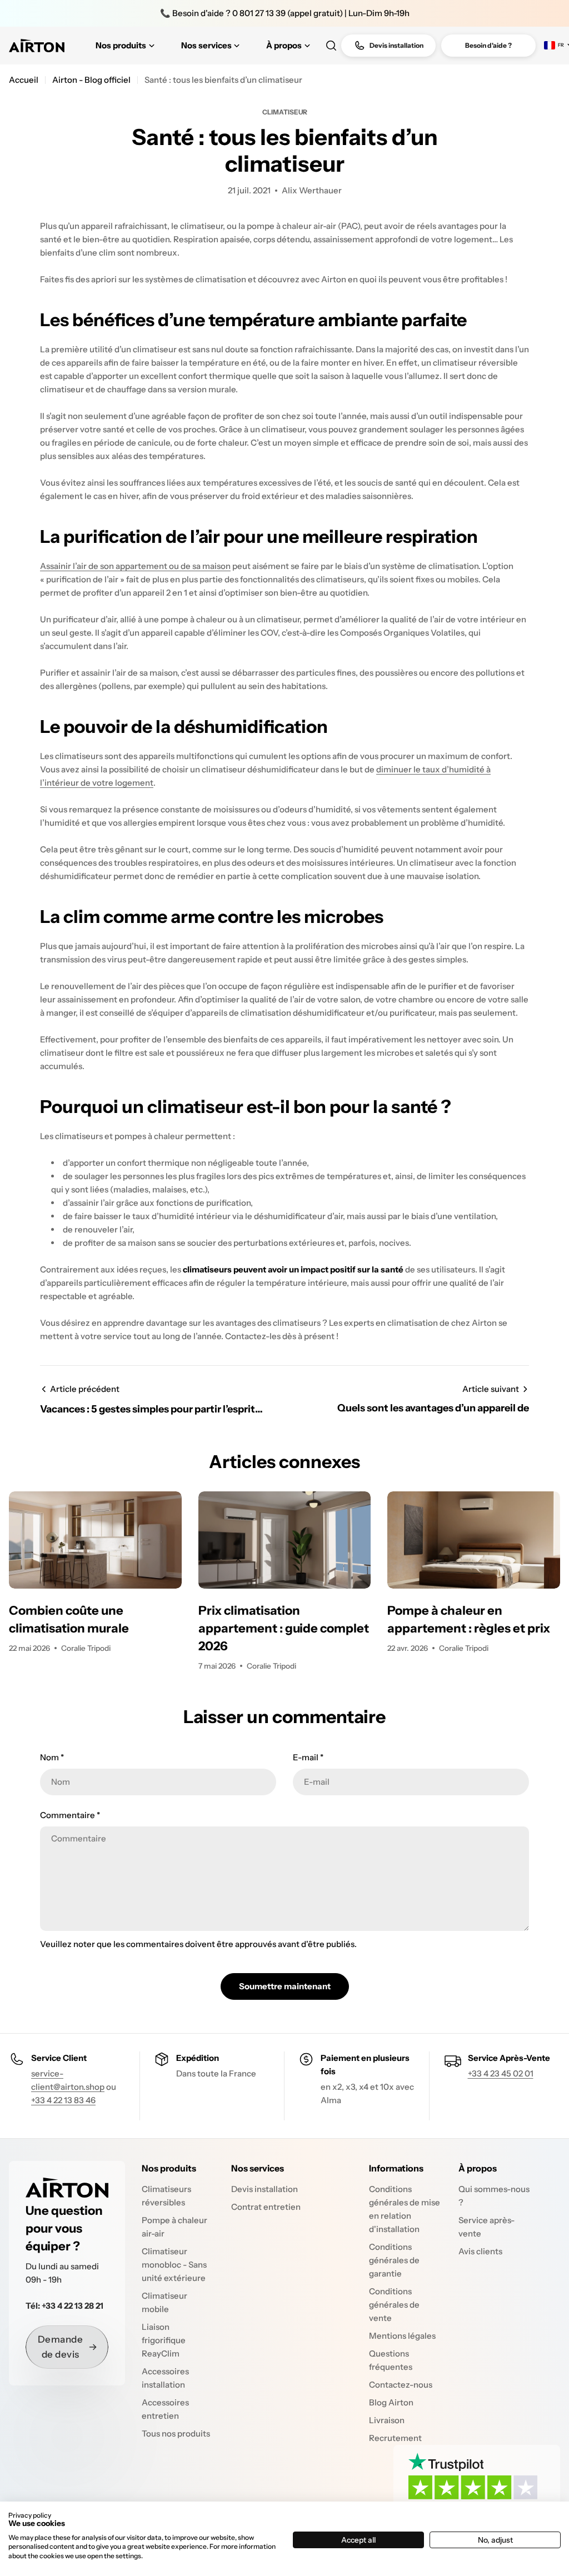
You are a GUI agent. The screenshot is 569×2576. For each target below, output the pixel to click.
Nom (52, 1757)
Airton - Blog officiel (91, 80)
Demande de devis (61, 2347)
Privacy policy (30, 2515)
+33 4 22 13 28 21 (73, 2306)
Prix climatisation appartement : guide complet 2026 (284, 1628)
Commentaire (70, 1815)
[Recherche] (331, 46)
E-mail (308, 1757)
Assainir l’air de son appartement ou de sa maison (135, 566)
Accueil (24, 80)
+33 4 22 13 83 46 (63, 2100)
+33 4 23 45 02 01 (501, 2073)
